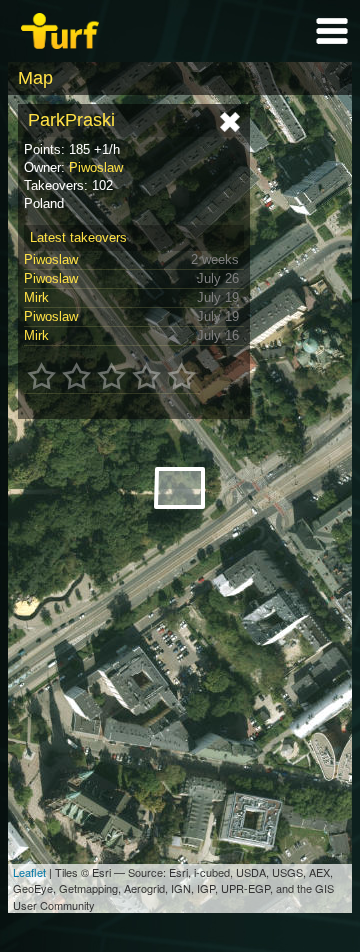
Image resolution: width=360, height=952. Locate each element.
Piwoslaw (96, 167)
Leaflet (29, 872)
